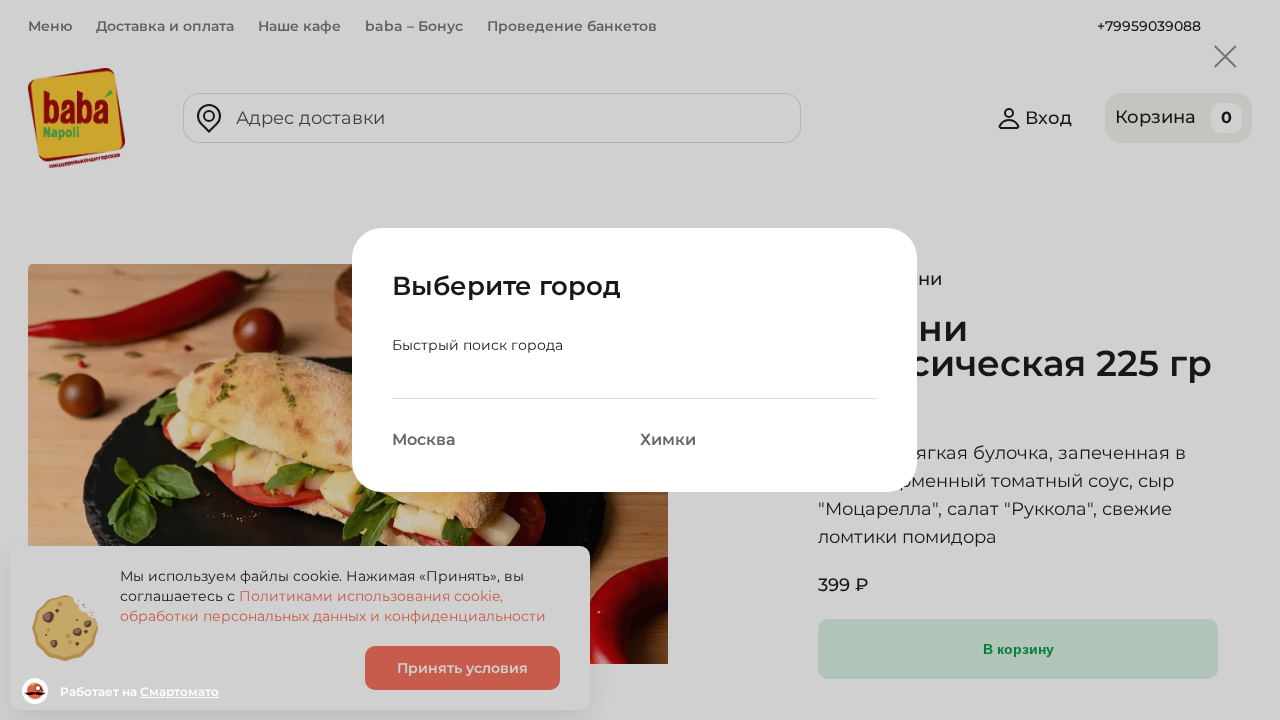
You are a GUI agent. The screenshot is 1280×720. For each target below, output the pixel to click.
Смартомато (179, 691)
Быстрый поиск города (477, 345)
